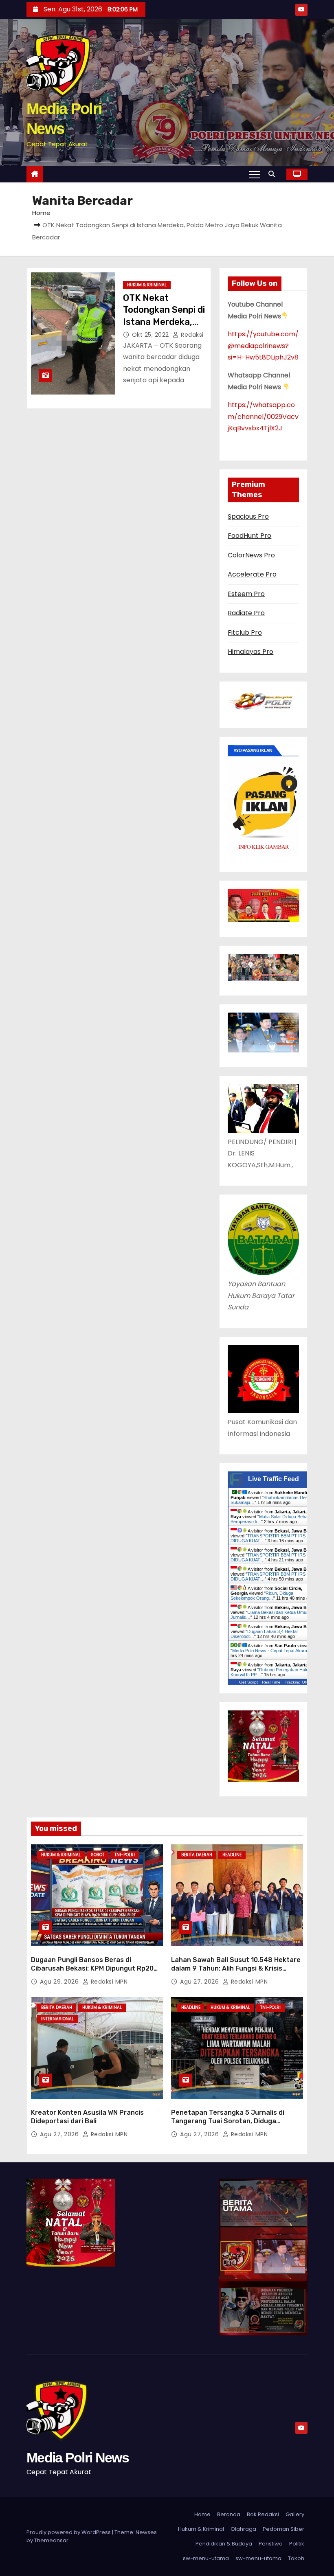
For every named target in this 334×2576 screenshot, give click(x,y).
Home (41, 213)
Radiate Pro (246, 613)
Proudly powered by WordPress (69, 2532)
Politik (297, 2544)
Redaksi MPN (108, 1982)
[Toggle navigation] (255, 174)
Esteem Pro (246, 594)
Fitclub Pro (245, 632)
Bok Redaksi (263, 2514)
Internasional (57, 2019)
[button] (274, 174)
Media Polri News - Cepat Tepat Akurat (270, 1651)
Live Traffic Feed (274, 1479)
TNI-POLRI (125, 1855)
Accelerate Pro (252, 574)
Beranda (229, 2514)
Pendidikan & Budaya (224, 2544)
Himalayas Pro (250, 652)
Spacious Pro (248, 516)
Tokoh (296, 2558)
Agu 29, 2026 (60, 1982)
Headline (232, 1855)
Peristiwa (271, 2544)
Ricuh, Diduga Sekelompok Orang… (262, 1596)
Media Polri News (78, 2458)
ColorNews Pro (251, 555)
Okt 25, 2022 (152, 335)
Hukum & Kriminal (147, 285)
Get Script (248, 1682)
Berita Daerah (197, 1855)
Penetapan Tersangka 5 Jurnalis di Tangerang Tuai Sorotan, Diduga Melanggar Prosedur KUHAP (228, 2121)
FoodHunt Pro (249, 536)
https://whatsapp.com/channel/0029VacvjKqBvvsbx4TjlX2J (263, 417)
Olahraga (243, 2529)
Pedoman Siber (283, 2529)
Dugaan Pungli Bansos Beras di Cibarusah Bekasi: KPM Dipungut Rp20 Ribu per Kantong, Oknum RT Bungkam (93, 1969)
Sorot (98, 1855)
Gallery (295, 2514)
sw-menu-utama (206, 2558)
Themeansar (51, 2540)
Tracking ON (296, 1682)
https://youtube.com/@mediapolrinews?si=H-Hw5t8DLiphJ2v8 (263, 346)
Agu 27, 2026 (200, 1982)
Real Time (271, 1682)
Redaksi (191, 335)
